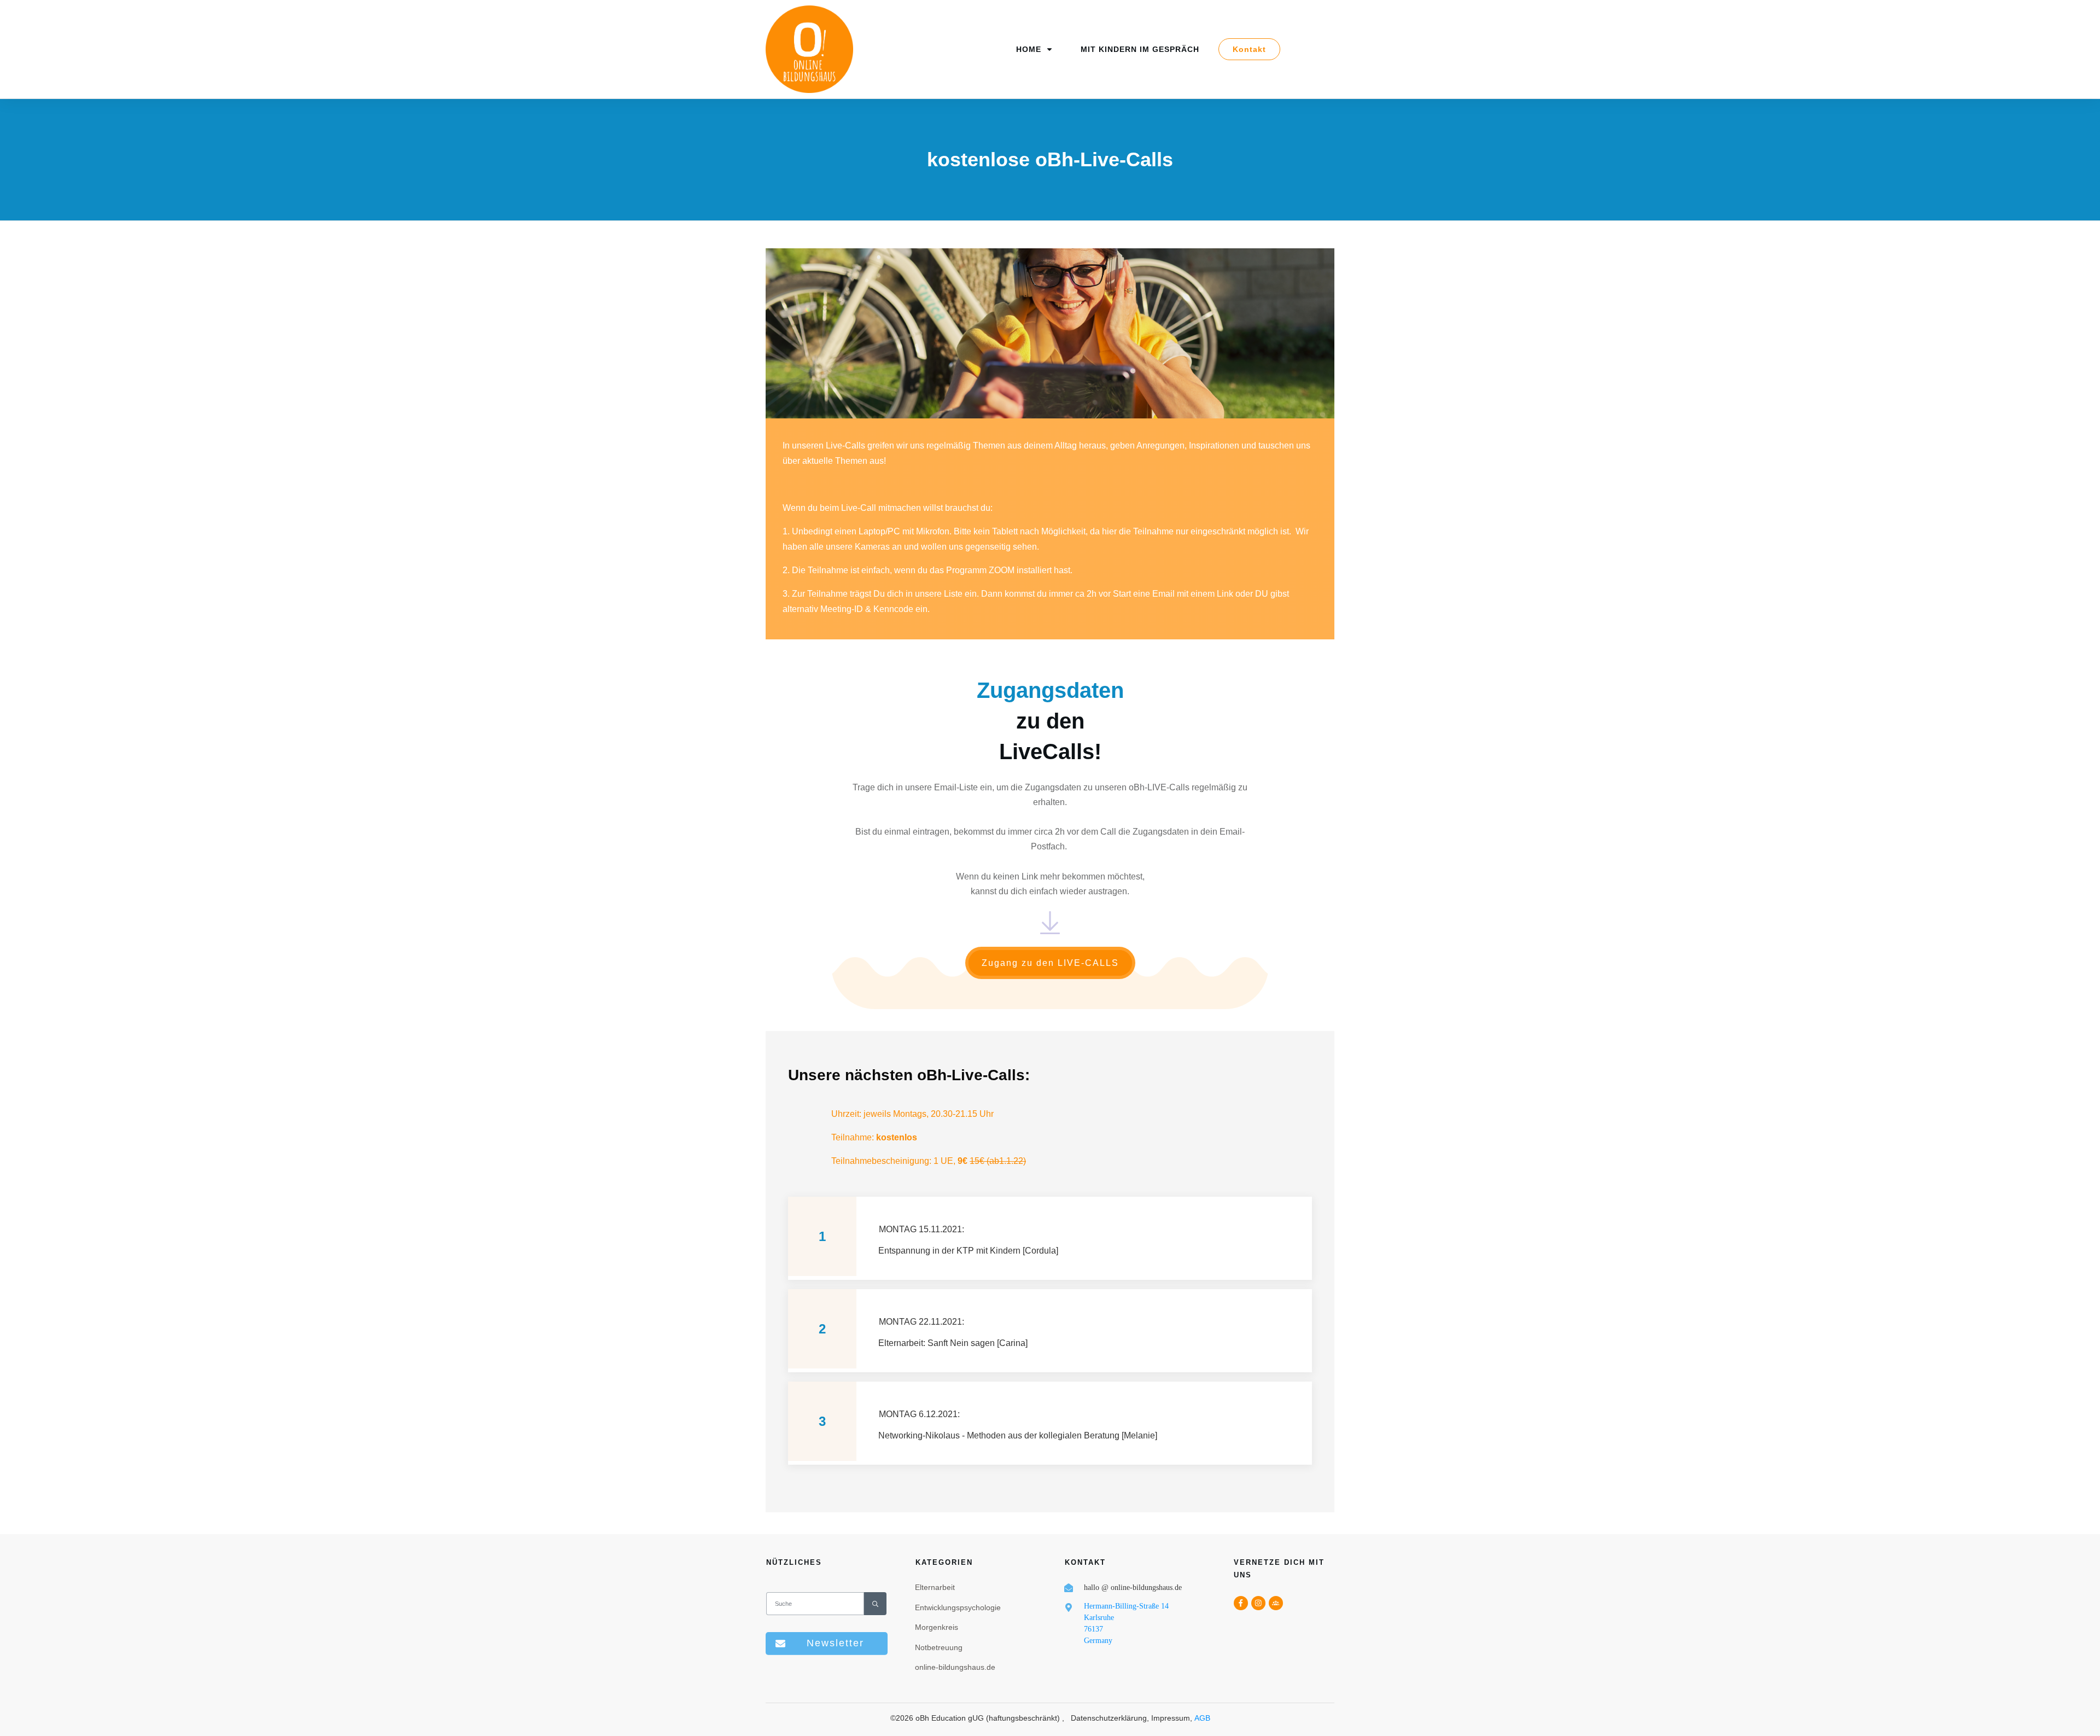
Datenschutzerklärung (1109, 1718)
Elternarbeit (935, 1587)
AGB (1202, 1718)
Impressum (1171, 1718)
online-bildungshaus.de (955, 1667)
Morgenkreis (937, 1627)
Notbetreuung (939, 1647)
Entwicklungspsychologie (958, 1607)
